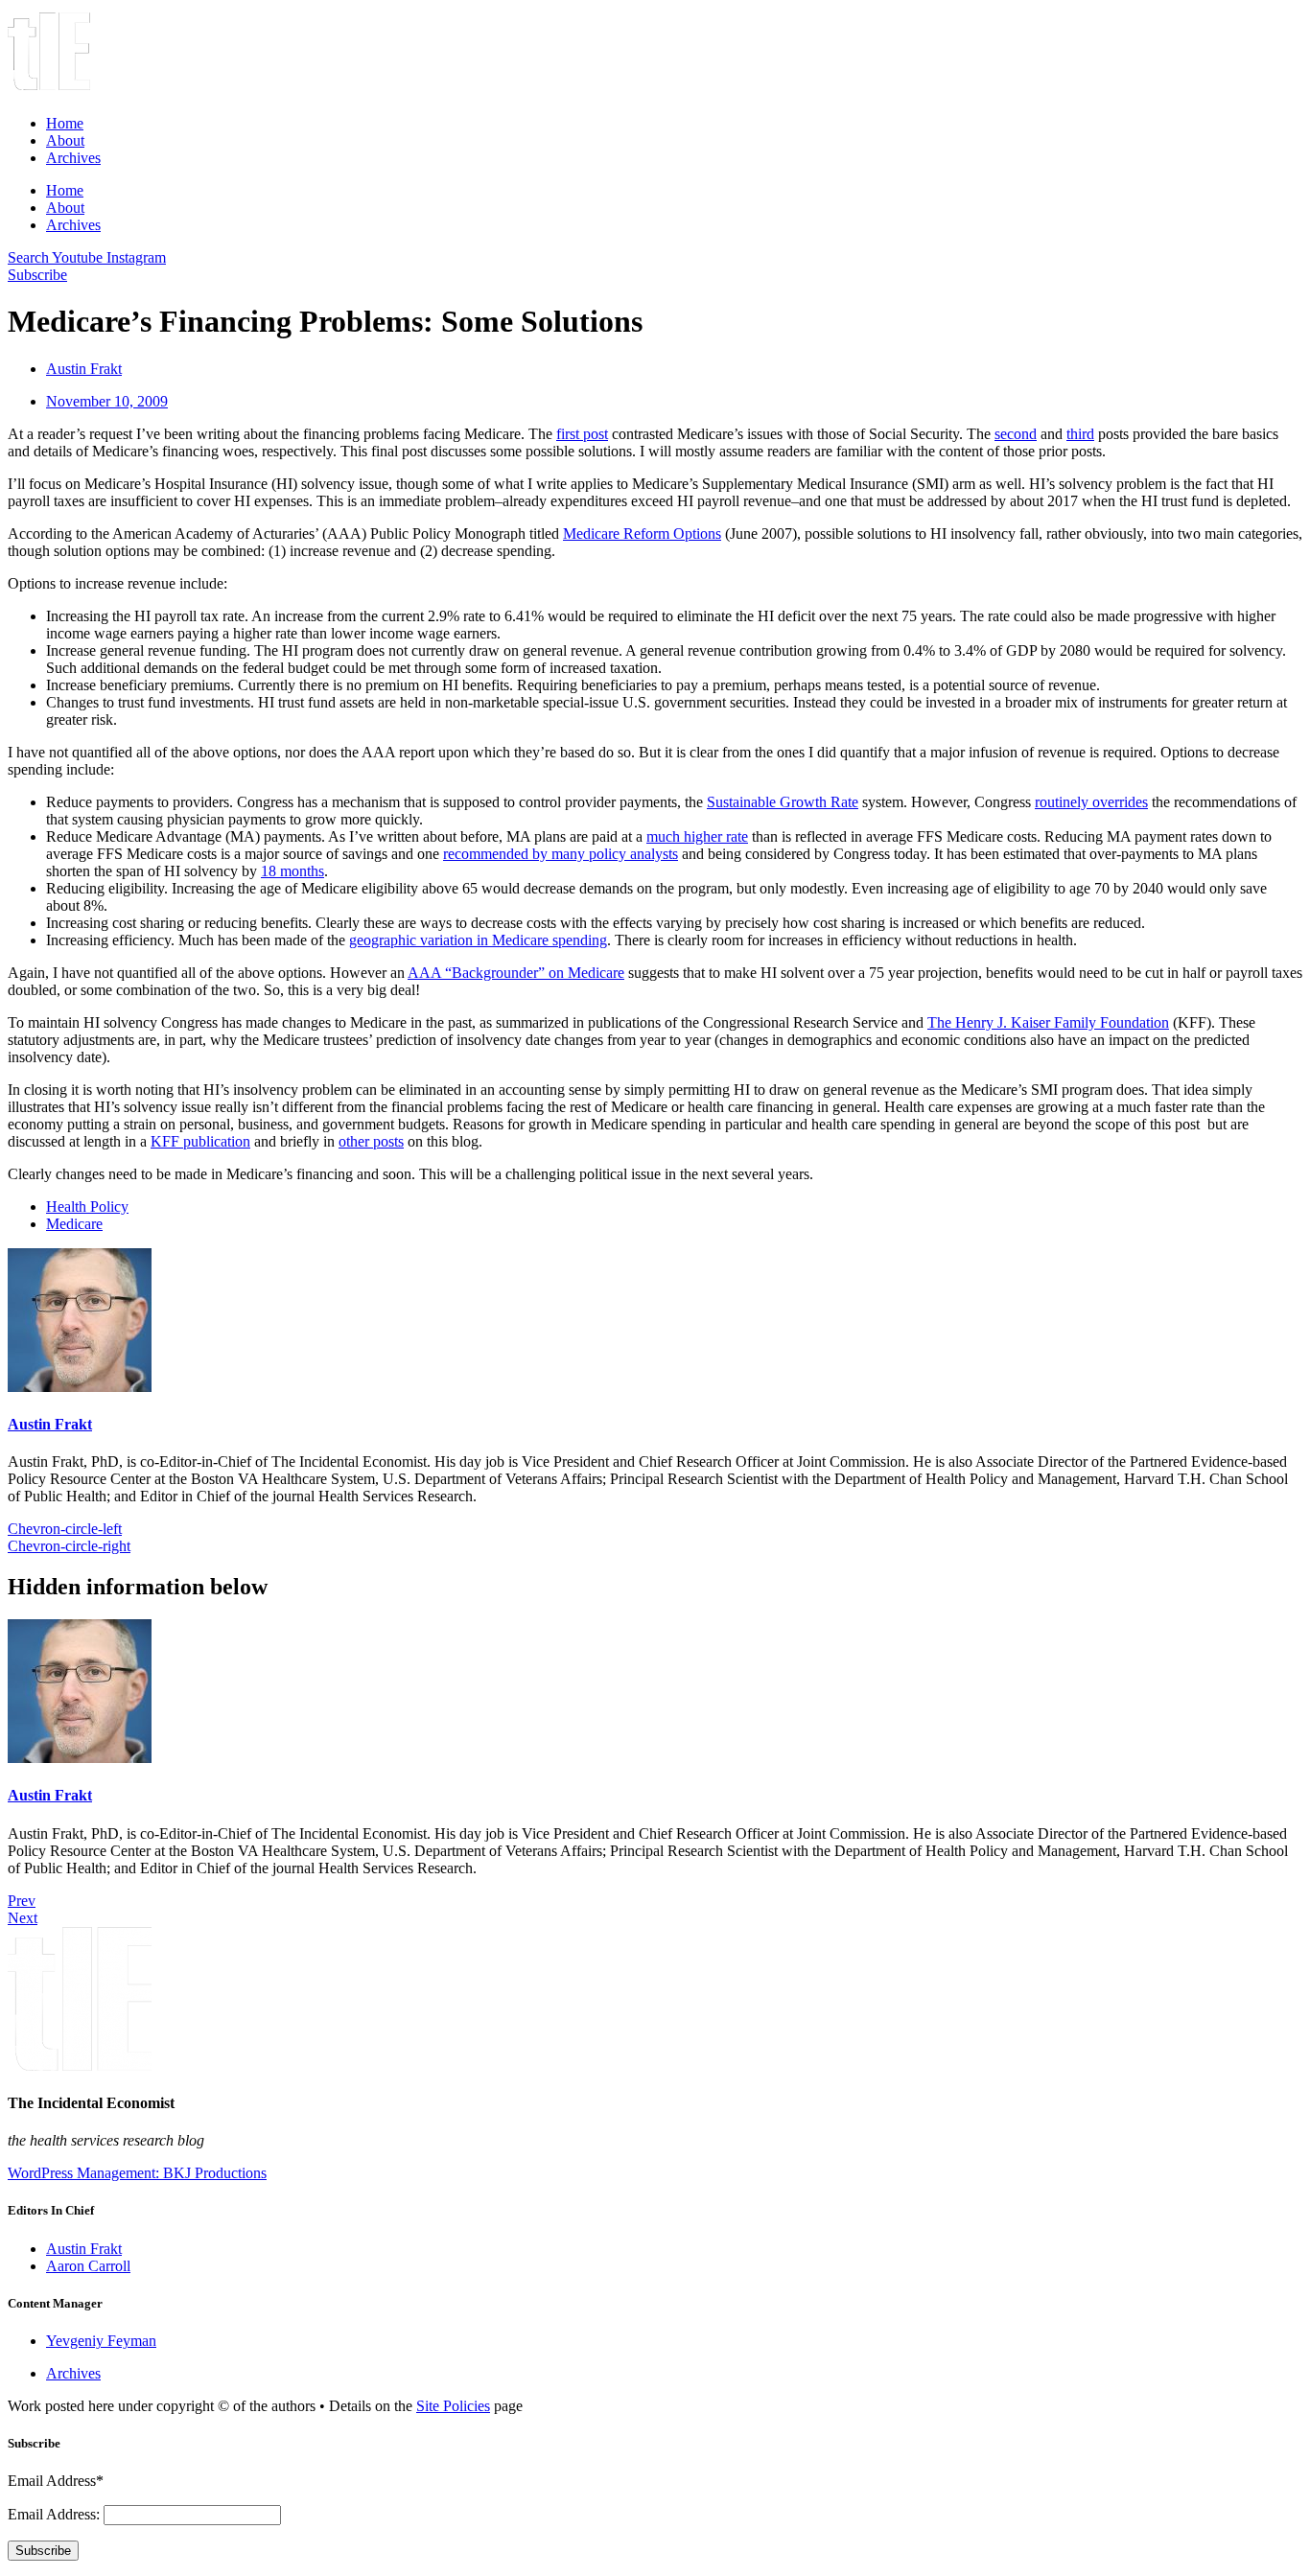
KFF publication (200, 1141)
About (65, 140)
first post (582, 434)
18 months (292, 871)
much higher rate (697, 836)
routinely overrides (1091, 802)
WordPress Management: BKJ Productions (137, 2173)
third (1080, 434)
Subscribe (43, 2551)
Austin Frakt (50, 1424)
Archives (73, 158)
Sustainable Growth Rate (783, 802)
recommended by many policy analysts (561, 854)
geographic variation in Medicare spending (478, 940)
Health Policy (87, 1207)
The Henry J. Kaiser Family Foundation (1048, 1022)
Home (65, 123)
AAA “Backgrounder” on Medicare (516, 973)
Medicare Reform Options (642, 534)
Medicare (74, 1224)
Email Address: (56, 2514)
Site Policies (453, 2406)
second (1016, 434)
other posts (371, 1141)
